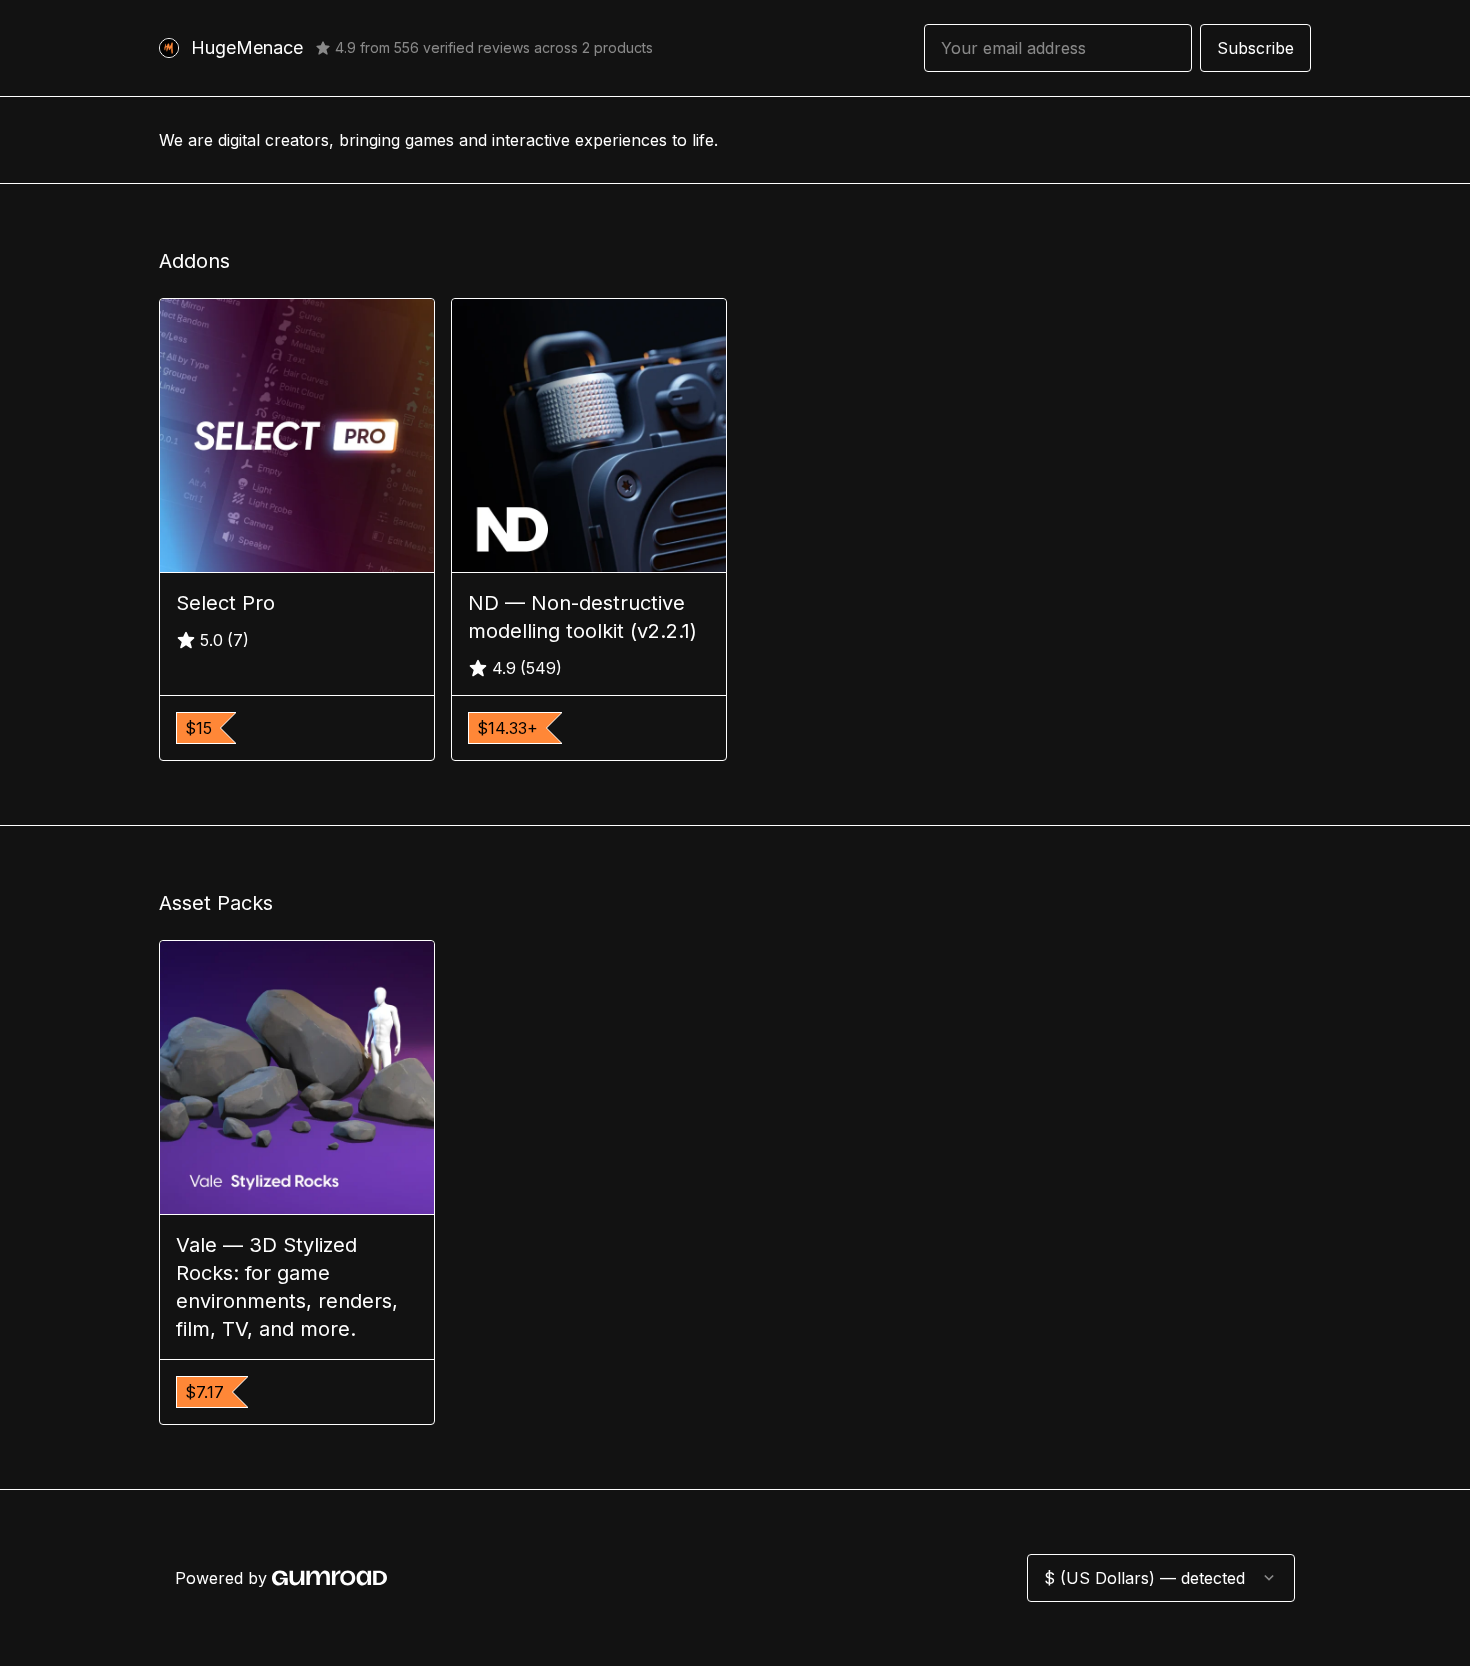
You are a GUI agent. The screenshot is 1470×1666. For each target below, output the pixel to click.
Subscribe (1255, 48)
